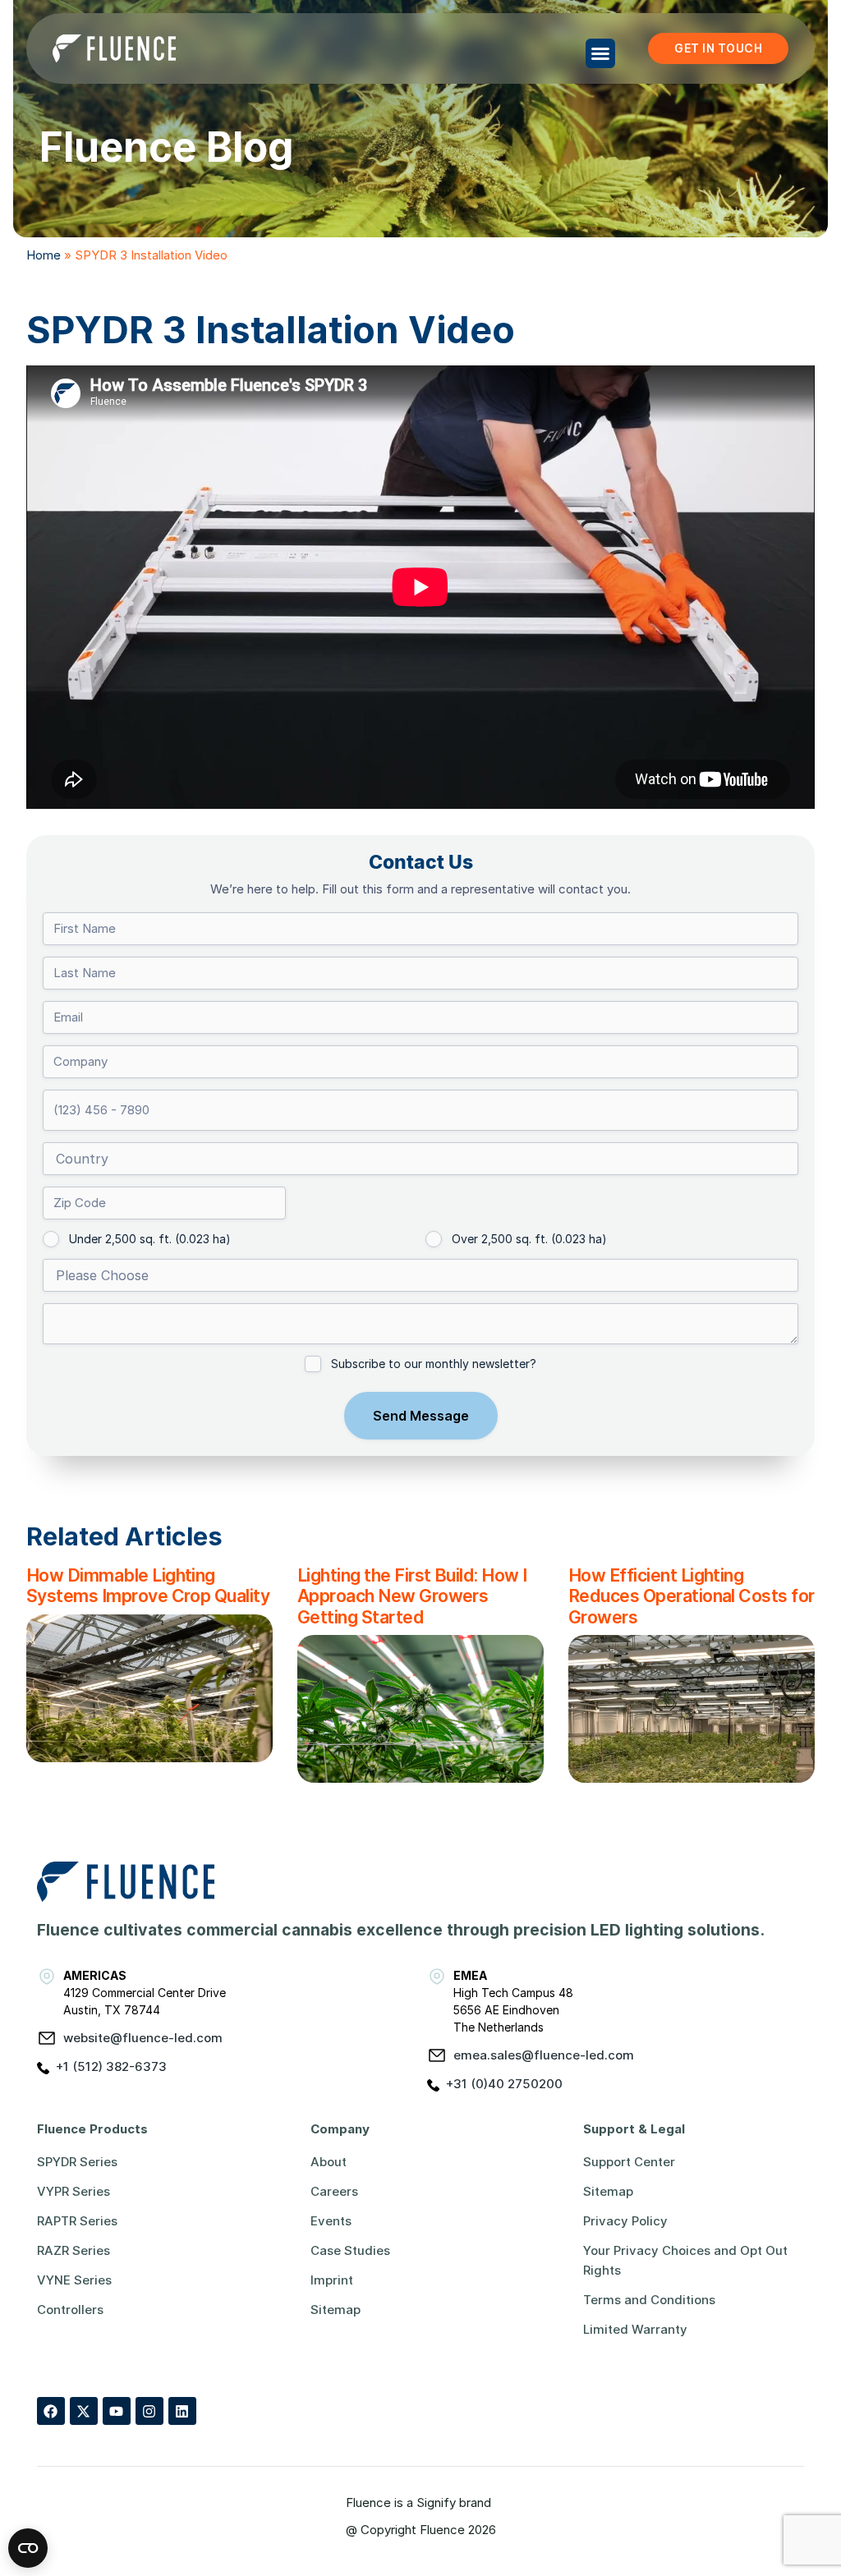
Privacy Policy (625, 2221)
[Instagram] (149, 2411)
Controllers (70, 2310)
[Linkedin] (182, 2411)
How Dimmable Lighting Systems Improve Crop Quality (148, 1585)
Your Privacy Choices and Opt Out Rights (685, 2260)
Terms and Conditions (649, 2300)
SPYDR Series (77, 2162)
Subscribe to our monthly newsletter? (434, 1364)
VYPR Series (74, 2191)
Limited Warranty (635, 2329)
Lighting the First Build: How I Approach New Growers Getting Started (412, 1596)
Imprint (332, 2280)
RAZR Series (74, 2250)
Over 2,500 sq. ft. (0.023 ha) (529, 1239)
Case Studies (350, 2250)
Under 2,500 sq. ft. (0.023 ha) (150, 1239)
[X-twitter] (84, 2411)
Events (331, 2221)
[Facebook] (51, 2411)
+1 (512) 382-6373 (111, 2066)
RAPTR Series (77, 2221)
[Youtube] (117, 2411)
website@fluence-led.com (143, 2038)
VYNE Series (74, 2280)
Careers (334, 2191)
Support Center (629, 2162)
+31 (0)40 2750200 (504, 2084)
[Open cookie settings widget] (28, 2548)
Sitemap (335, 2310)
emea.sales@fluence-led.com (544, 2055)
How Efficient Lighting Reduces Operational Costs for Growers (692, 1596)
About (329, 2162)
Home (44, 255)
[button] (600, 53)
